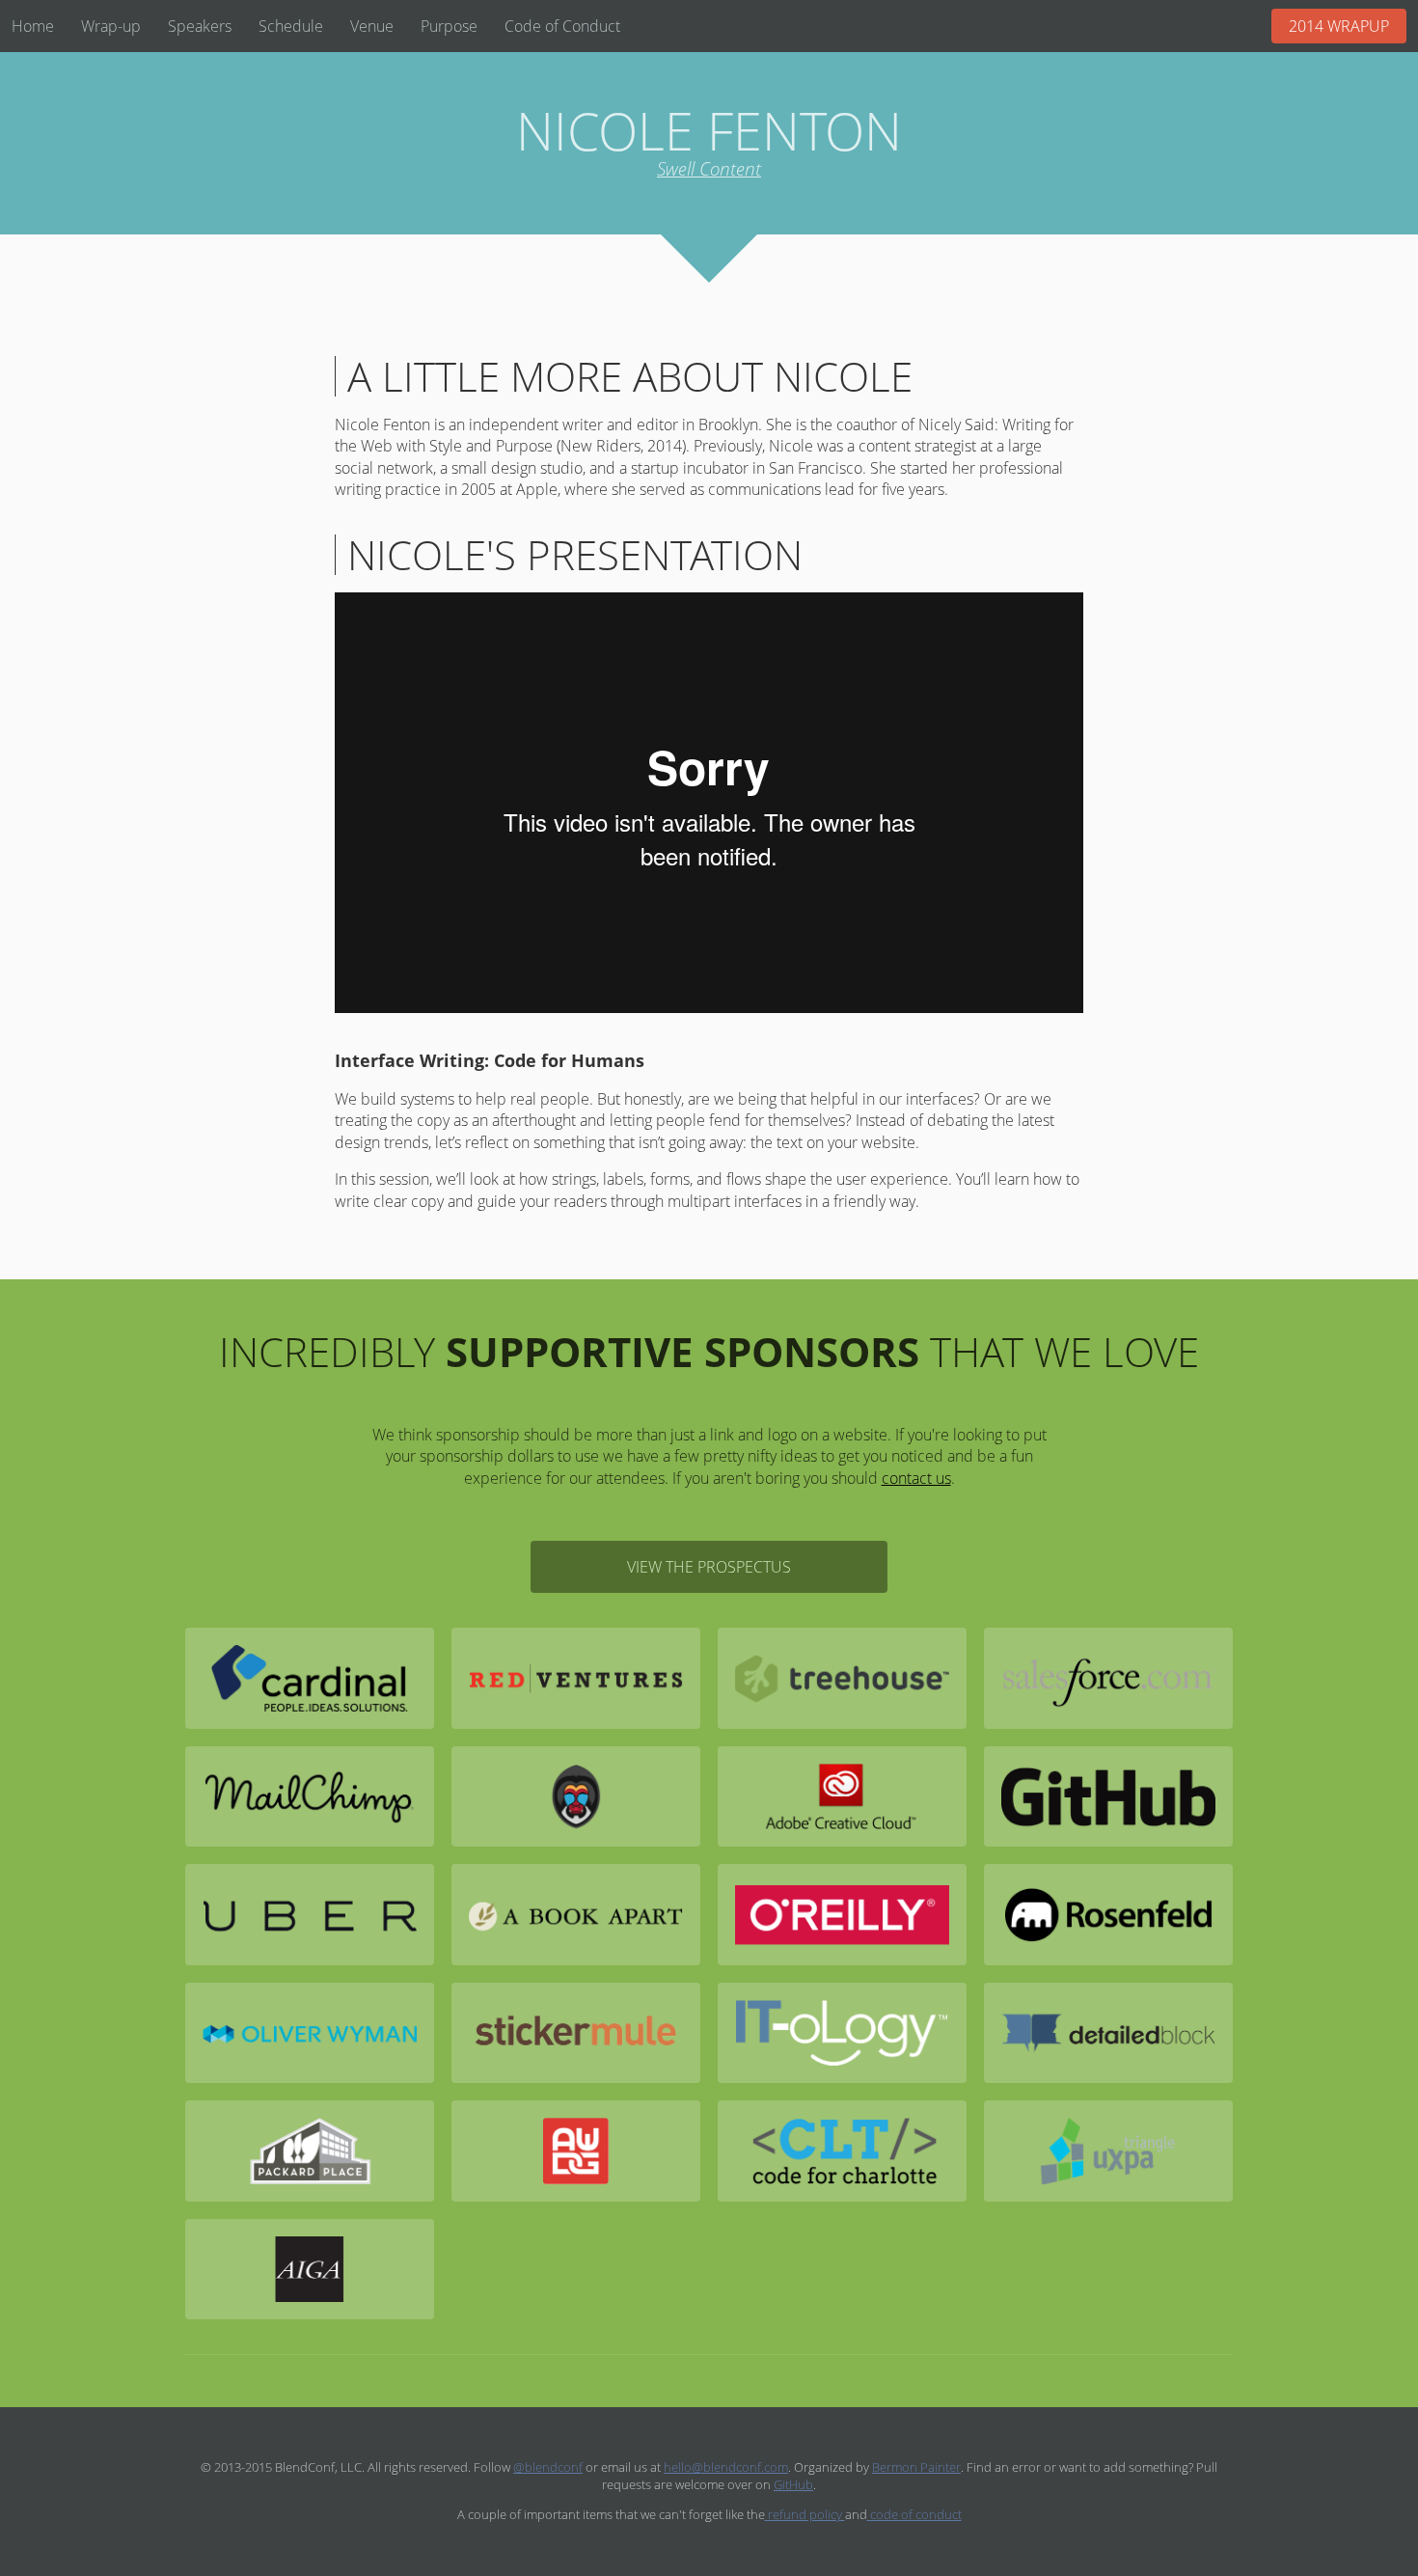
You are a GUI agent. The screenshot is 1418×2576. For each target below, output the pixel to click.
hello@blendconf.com (726, 2467)
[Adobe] (842, 1796)
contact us (916, 1478)
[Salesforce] (1108, 1678)
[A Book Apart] (576, 1914)
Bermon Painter (916, 2467)
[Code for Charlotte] (842, 2151)
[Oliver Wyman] (310, 2033)
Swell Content (709, 168)
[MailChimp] (310, 1796)
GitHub (793, 2484)
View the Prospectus (709, 1567)
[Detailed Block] (1108, 2033)
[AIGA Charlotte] (310, 2269)
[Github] (1108, 1796)
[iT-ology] (842, 2033)
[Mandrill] (576, 1796)
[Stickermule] (576, 2033)
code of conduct (914, 2514)
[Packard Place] (310, 2151)
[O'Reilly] (842, 1914)
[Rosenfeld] (1108, 1914)
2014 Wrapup (1339, 26)
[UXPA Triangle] (1108, 2151)
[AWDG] (576, 2151)
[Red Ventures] (576, 1678)
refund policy (805, 2514)
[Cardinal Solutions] (310, 1678)
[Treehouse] (842, 1678)
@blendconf (548, 2467)
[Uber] (310, 1914)
